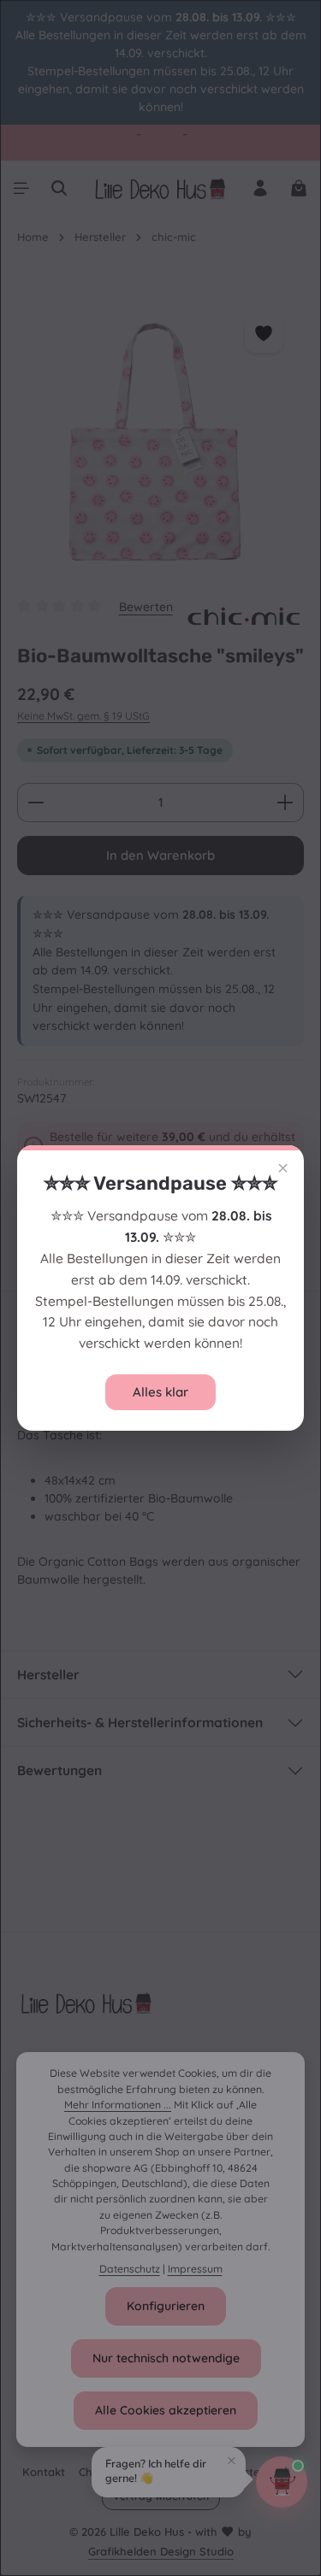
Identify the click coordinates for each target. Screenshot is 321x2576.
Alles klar (160, 1392)
